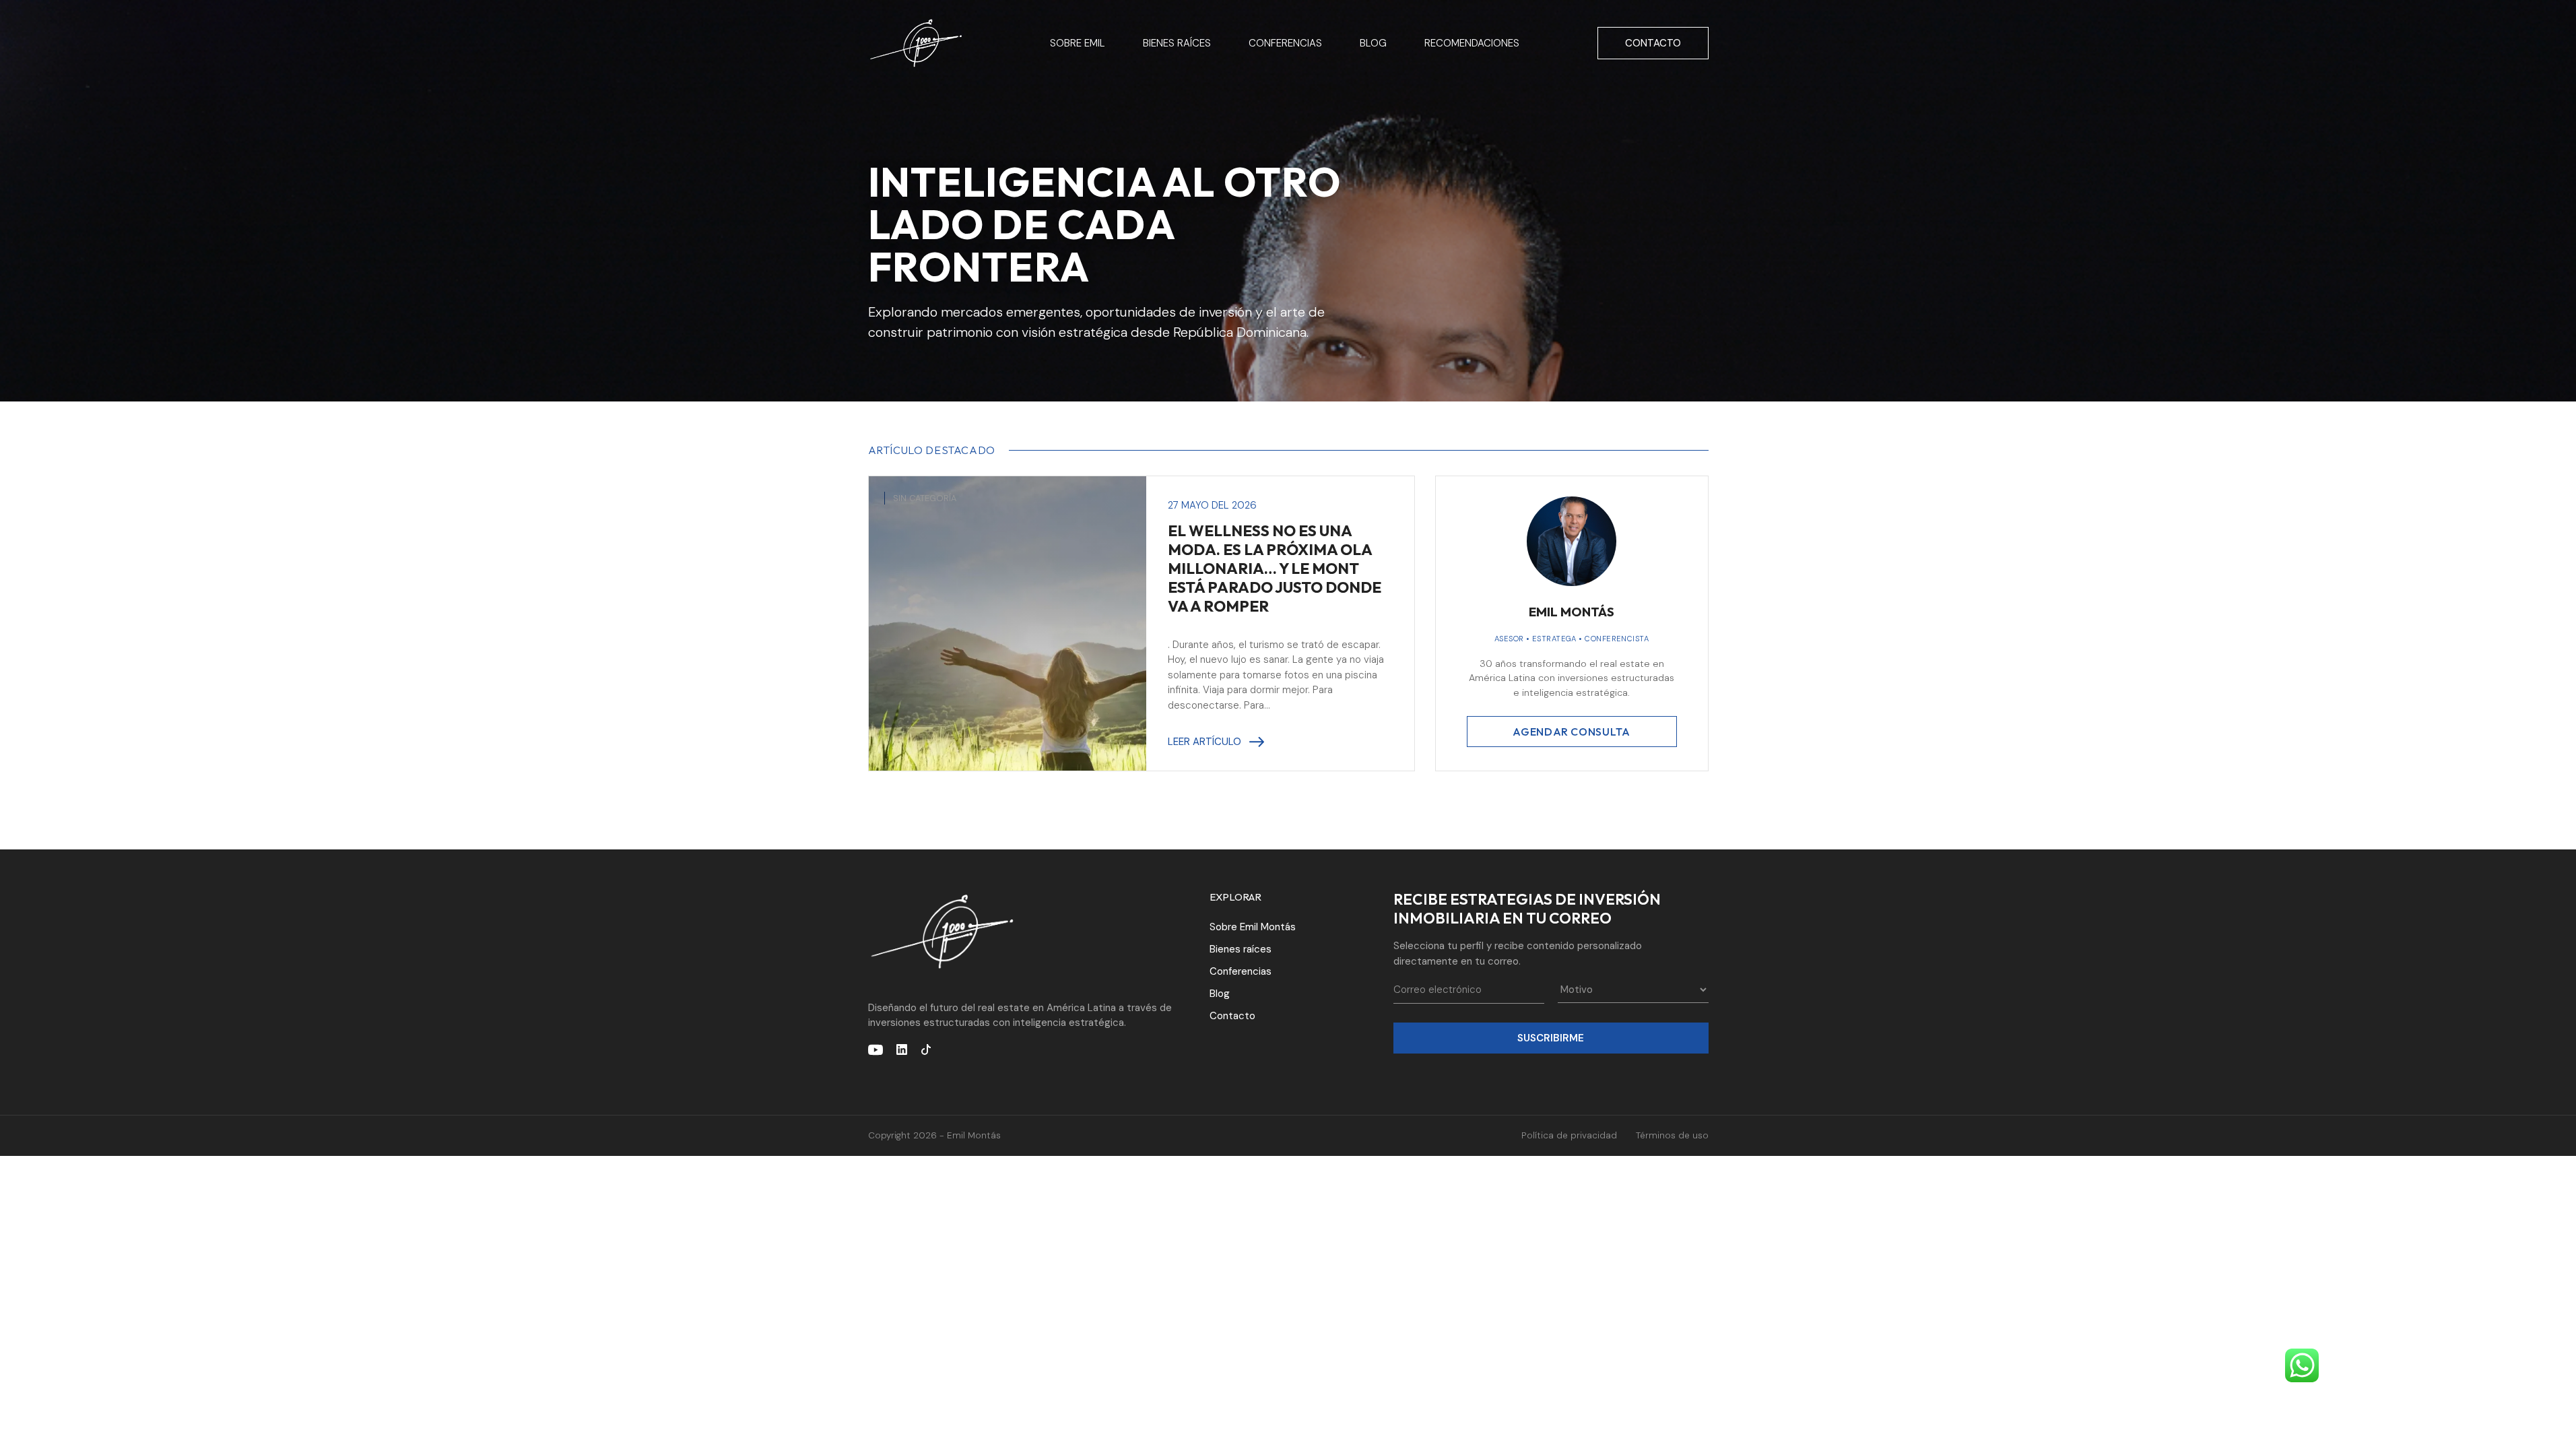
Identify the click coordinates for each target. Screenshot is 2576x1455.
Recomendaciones (1472, 43)
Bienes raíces (1177, 43)
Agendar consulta (1571, 732)
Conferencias (1285, 43)
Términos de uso (1672, 1135)
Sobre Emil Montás (1253, 927)
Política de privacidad (1569, 1135)
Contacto (1653, 43)
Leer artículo (1204, 742)
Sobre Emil (1078, 43)
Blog (1373, 43)
